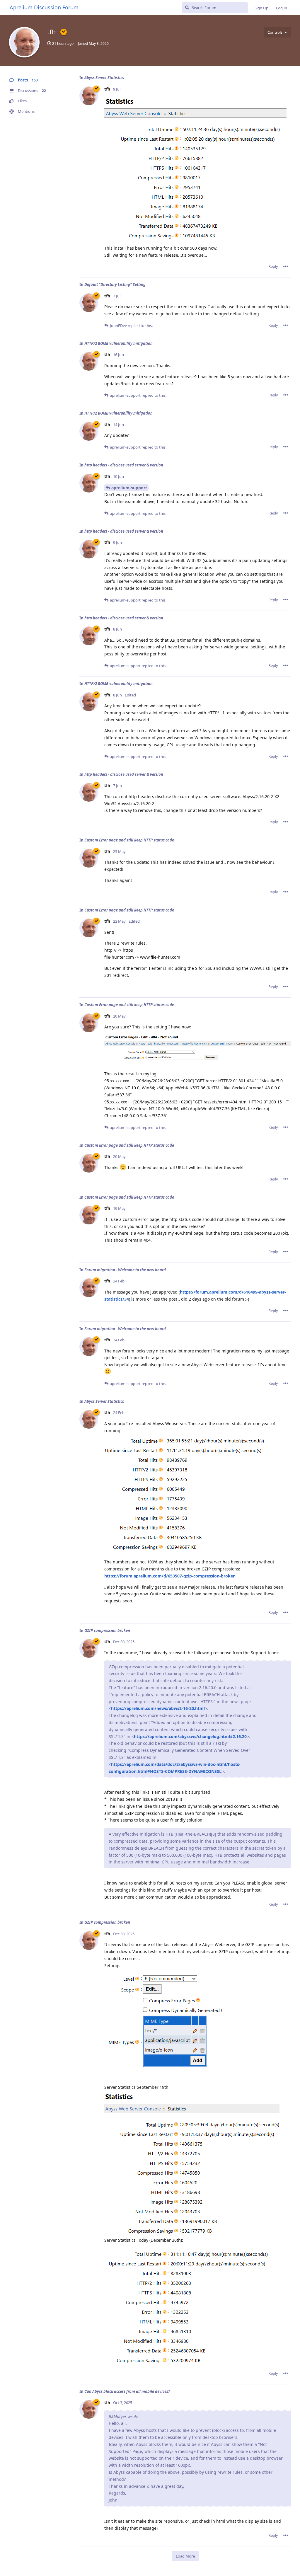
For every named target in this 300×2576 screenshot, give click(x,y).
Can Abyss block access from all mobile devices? (127, 2391)
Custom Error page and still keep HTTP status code (129, 840)
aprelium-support (129, 488)
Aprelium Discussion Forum (44, 7)
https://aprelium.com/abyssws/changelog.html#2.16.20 (190, 1736)
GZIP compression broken (107, 1631)
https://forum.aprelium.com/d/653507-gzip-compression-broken (170, 1576)
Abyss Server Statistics (104, 78)
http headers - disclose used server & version (124, 465)
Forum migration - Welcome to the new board (125, 1270)
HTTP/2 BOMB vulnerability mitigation (119, 343)
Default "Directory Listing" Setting (115, 284)
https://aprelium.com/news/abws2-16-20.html (158, 1708)
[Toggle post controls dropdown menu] (286, 266)
